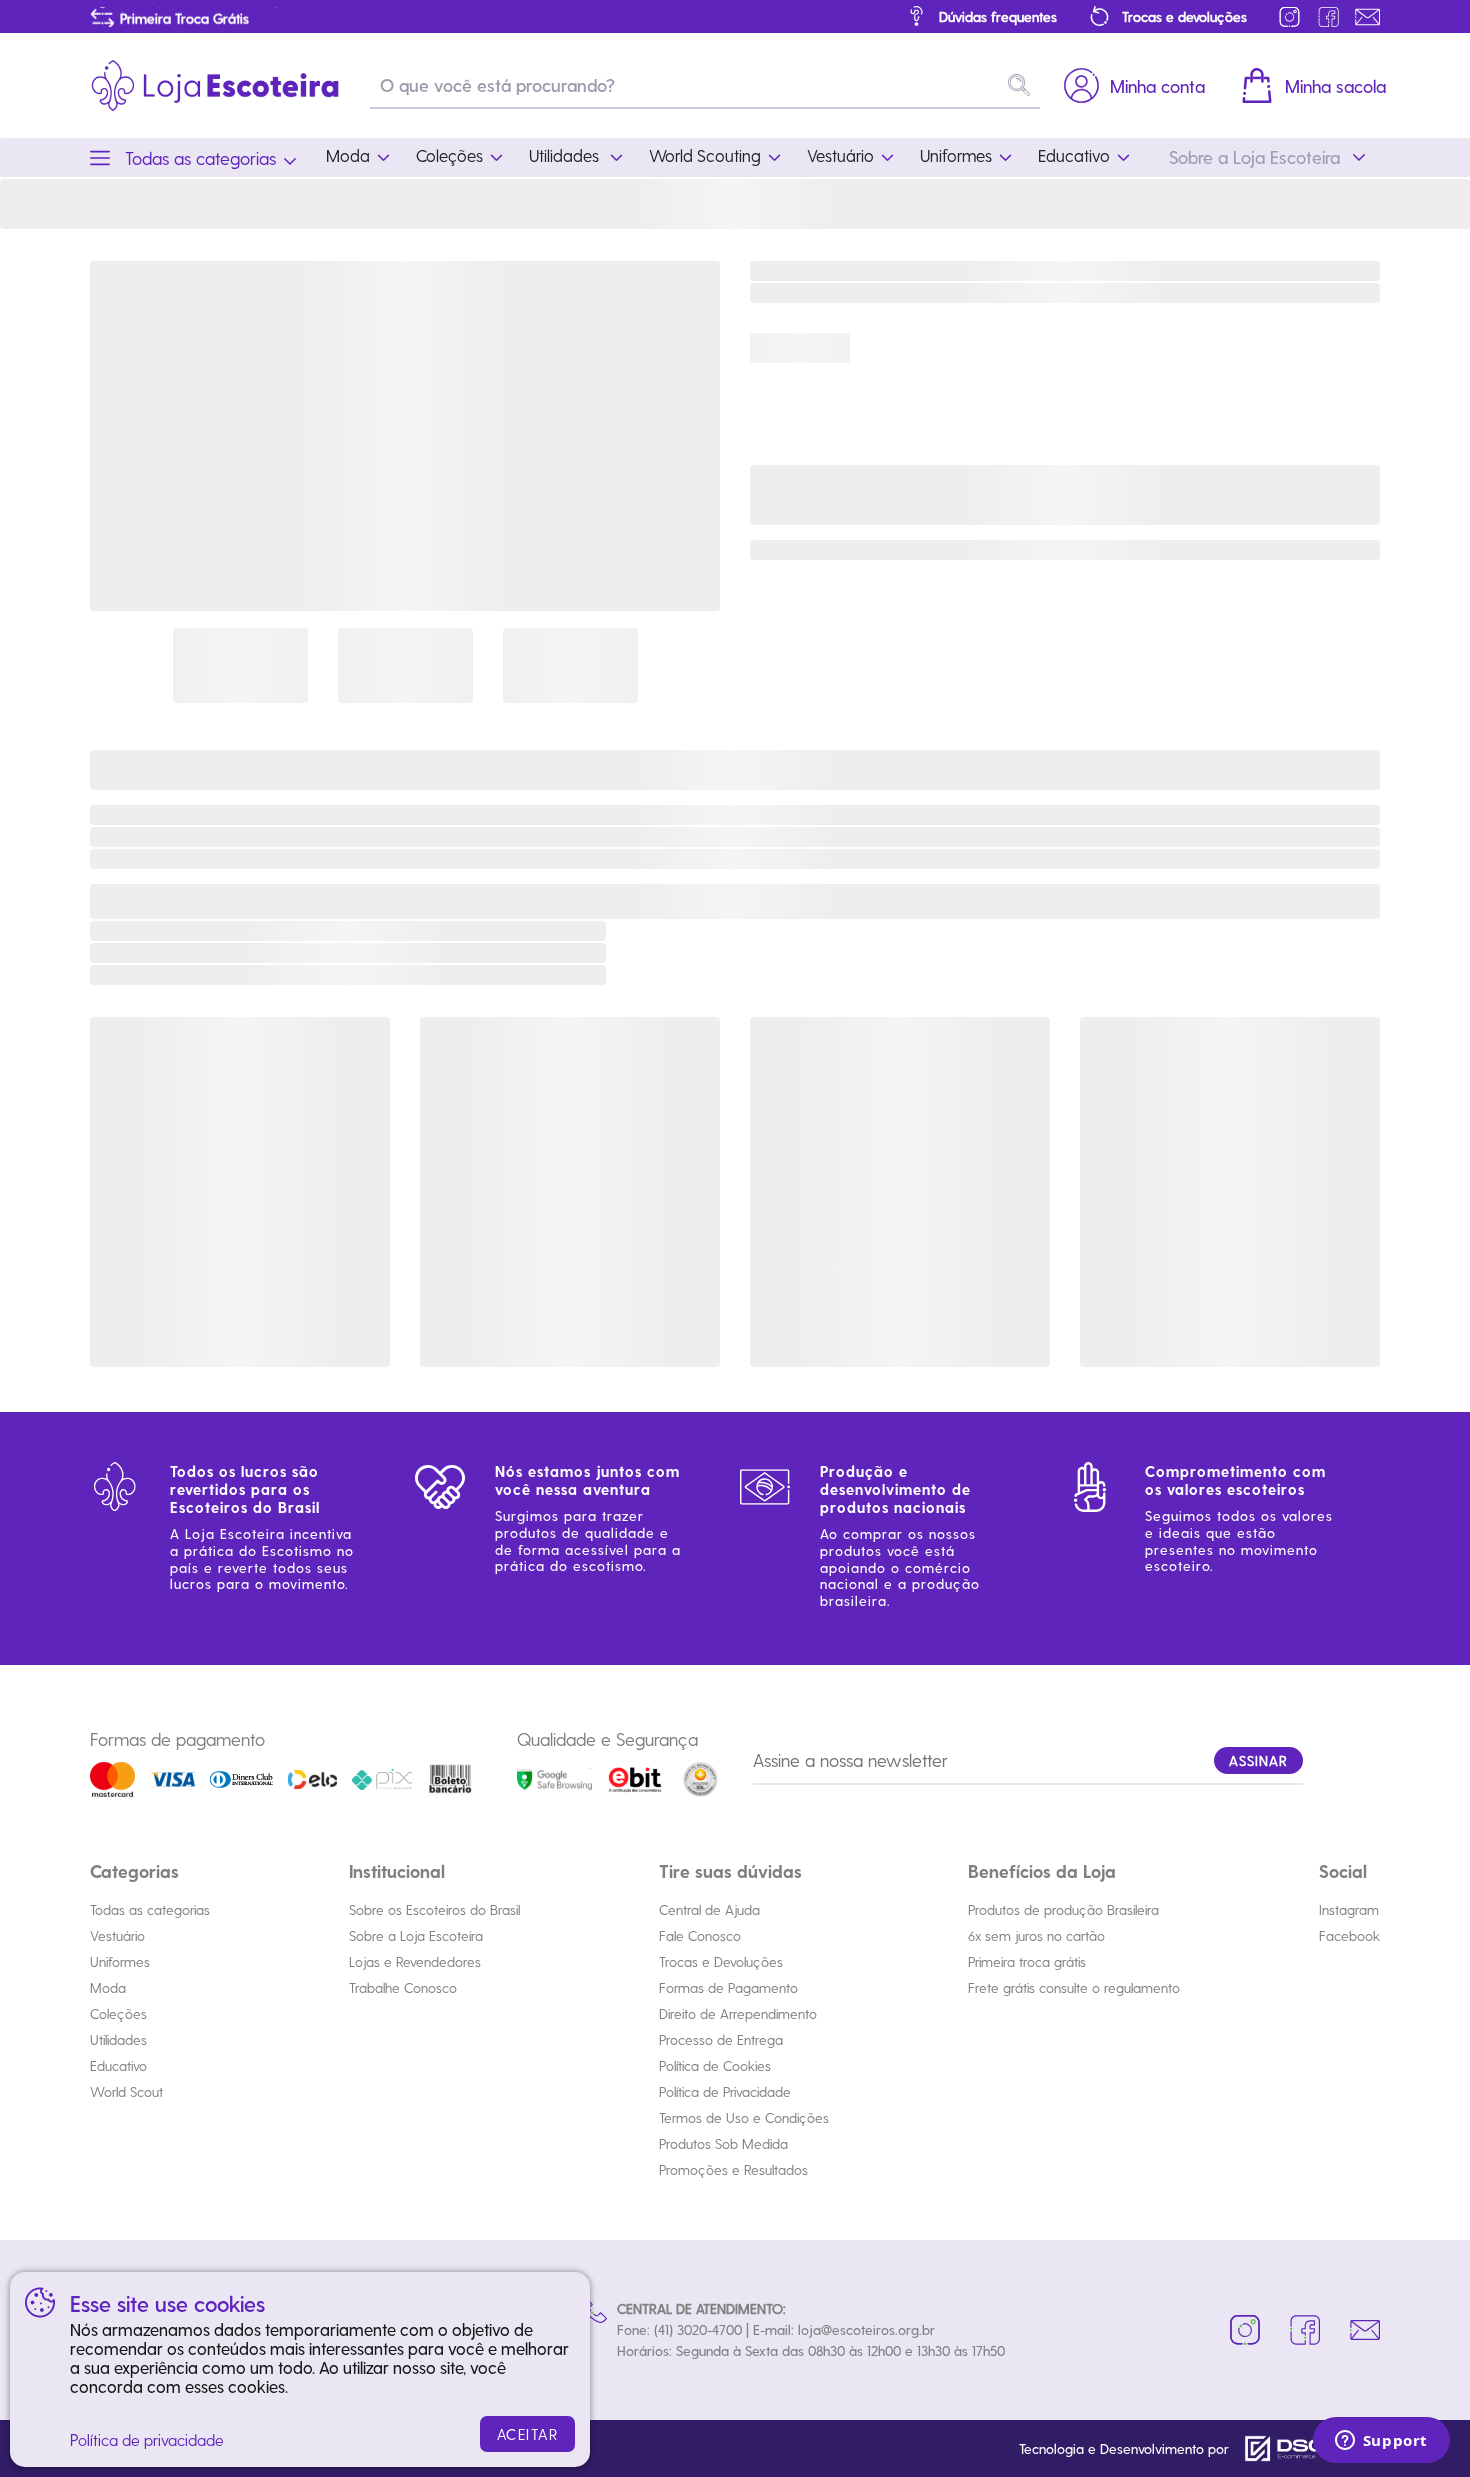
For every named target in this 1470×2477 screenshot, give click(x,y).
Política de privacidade (147, 2439)
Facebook (1349, 1935)
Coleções (118, 2013)
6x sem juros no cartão (1036, 1935)
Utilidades (118, 2039)
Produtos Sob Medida (723, 2143)
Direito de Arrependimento (738, 2013)
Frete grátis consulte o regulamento (1074, 1987)
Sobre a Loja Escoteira (416, 1935)
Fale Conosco (700, 1935)
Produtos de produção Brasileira (1063, 1909)
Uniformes (120, 1961)
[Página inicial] (215, 85)
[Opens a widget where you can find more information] (1381, 2442)
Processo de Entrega (721, 2039)
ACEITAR (528, 2434)
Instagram (1349, 1909)
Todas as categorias (150, 1909)
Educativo (118, 2065)
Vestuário (117, 1935)
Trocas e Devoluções (721, 1961)
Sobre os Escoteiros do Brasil (434, 1909)
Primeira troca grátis (1027, 1961)
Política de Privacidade (725, 2091)
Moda (108, 1987)
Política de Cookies (715, 2065)
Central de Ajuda (709, 1909)
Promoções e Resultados (733, 2169)
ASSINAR (1258, 1760)
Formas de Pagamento (728, 1987)
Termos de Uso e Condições (744, 2117)
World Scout (126, 2091)
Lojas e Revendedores (415, 1961)
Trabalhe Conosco (403, 1987)
